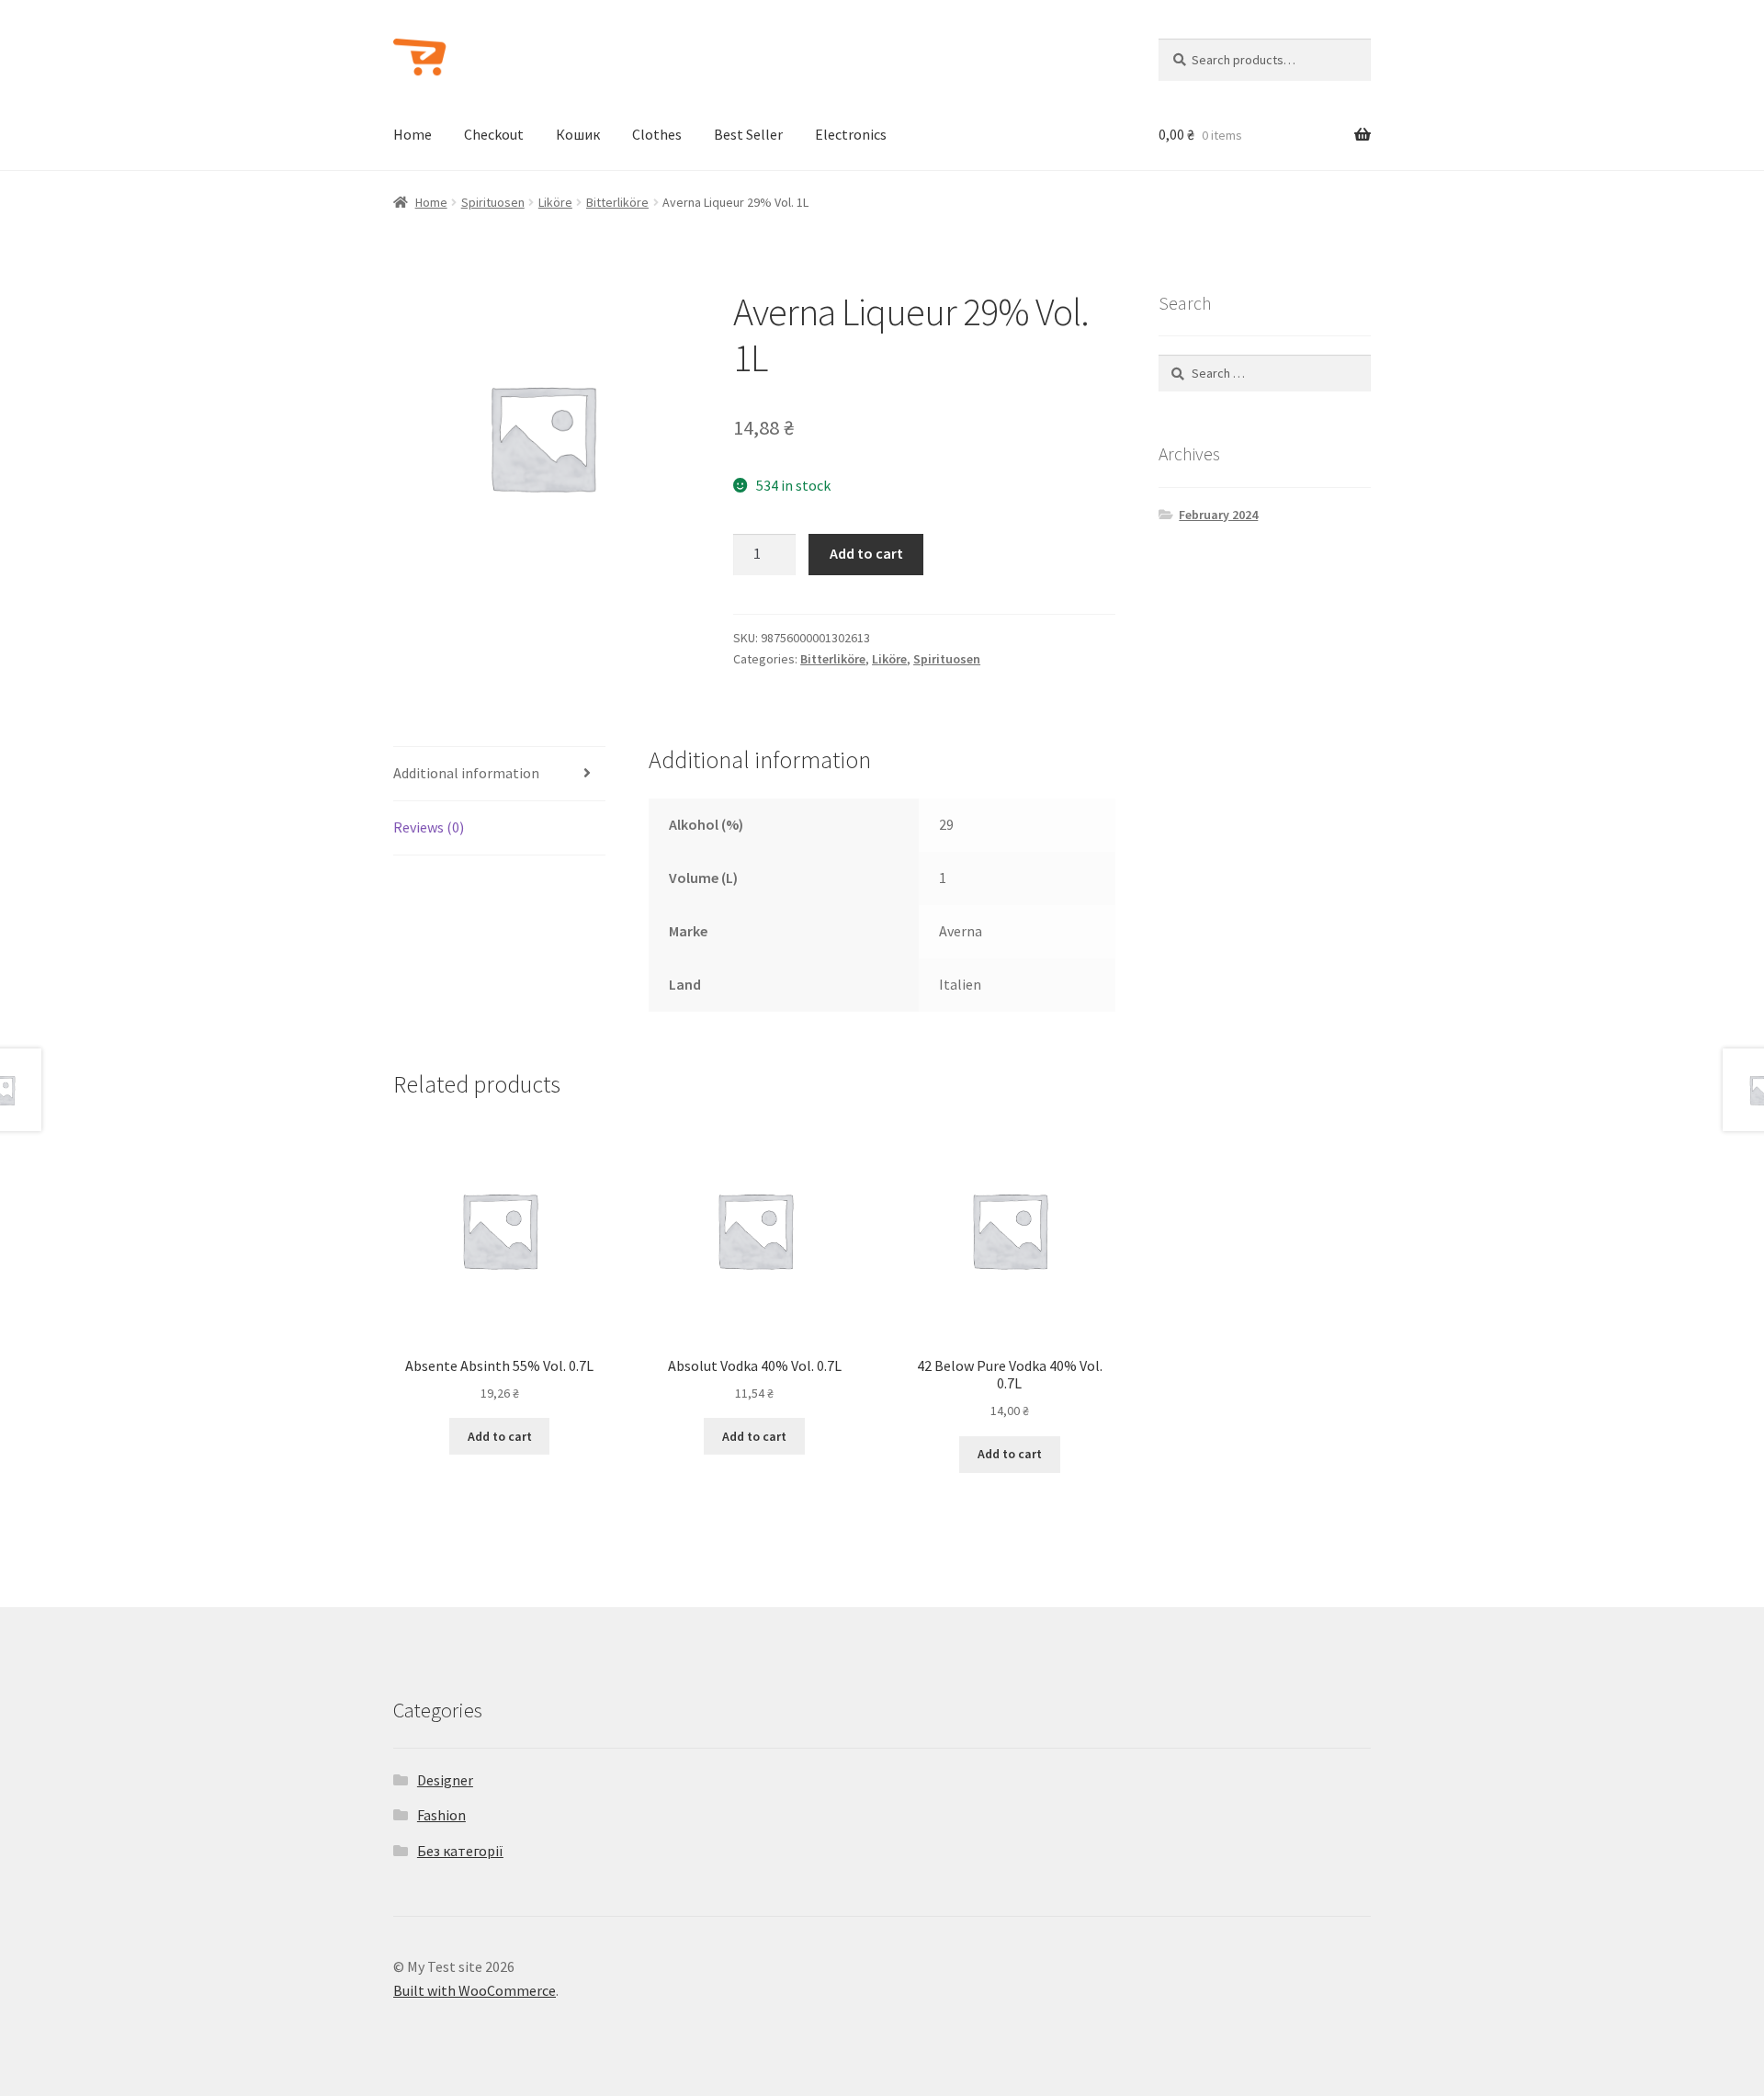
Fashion (441, 1815)
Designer (445, 1780)
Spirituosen (493, 202)
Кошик (578, 134)
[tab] (499, 774)
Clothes (657, 134)
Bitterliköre (617, 202)
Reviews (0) (429, 827)
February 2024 (1218, 515)
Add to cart (866, 553)
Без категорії (460, 1851)
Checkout (494, 134)
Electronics (851, 134)
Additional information (466, 773)
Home (413, 134)
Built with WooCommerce (475, 1990)
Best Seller (748, 134)
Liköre (555, 202)
